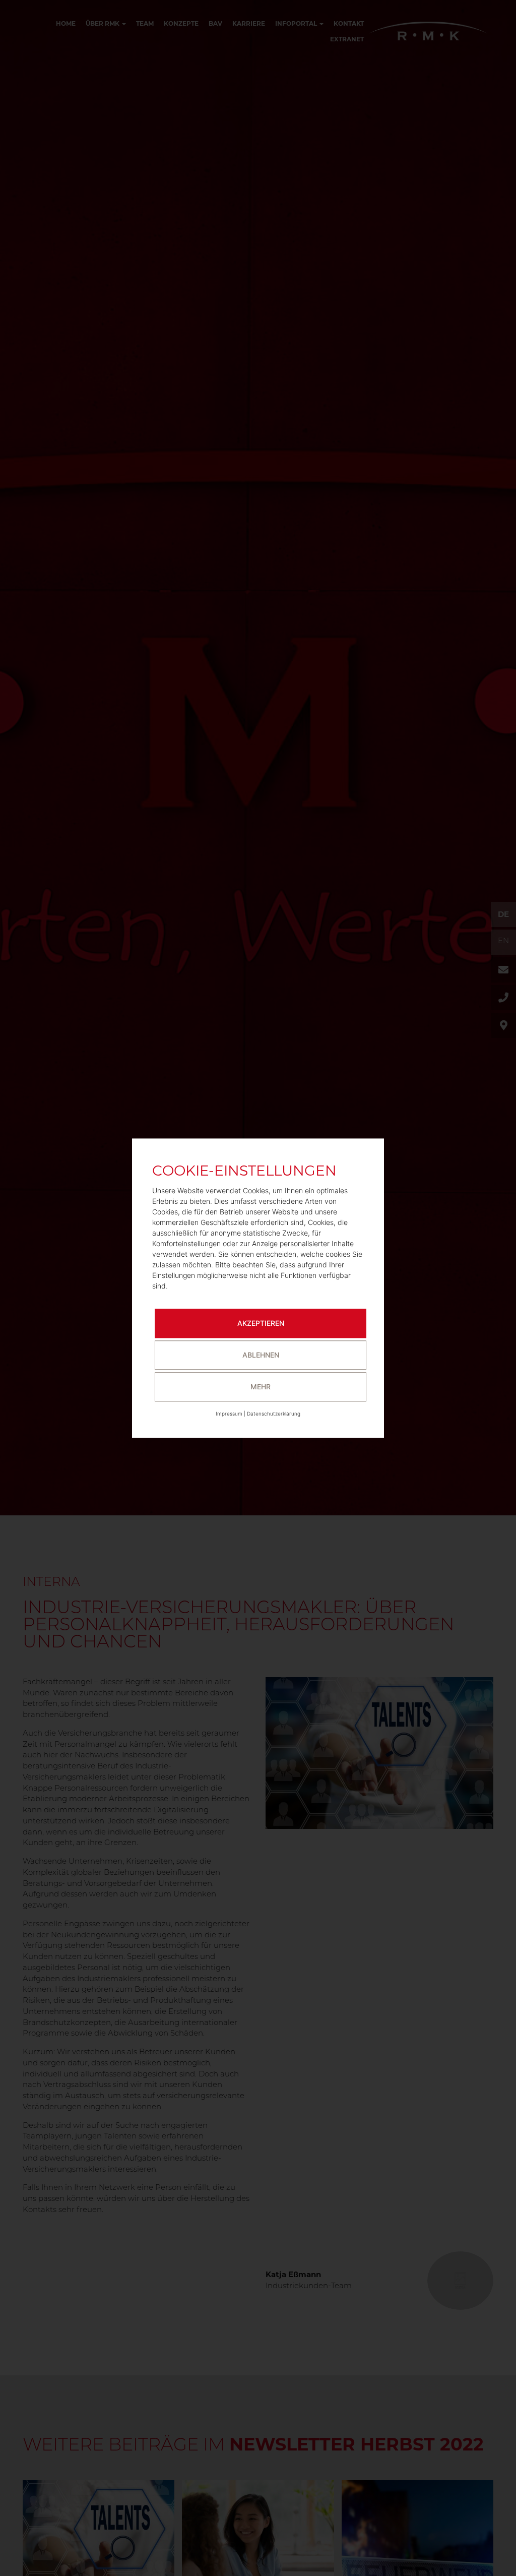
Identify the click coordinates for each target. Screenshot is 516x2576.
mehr (261, 1387)
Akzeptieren (261, 1323)
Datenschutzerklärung (274, 1414)
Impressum (229, 1414)
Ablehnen (261, 1355)
